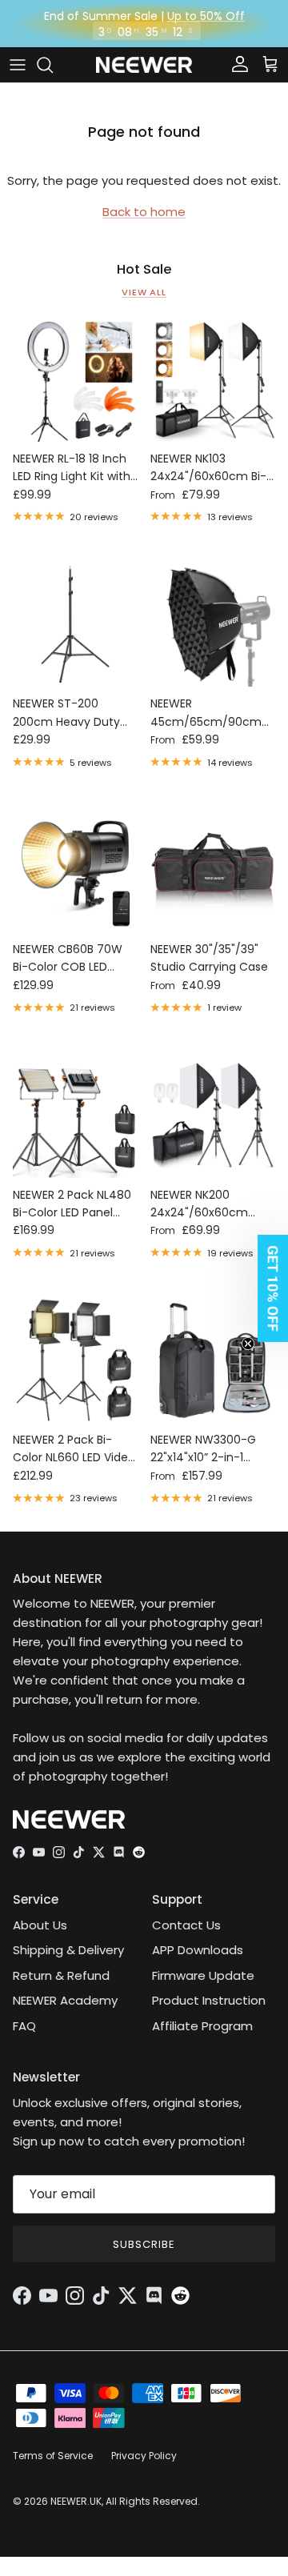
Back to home (144, 212)
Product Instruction (209, 2000)
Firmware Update (203, 1975)
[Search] (53, 65)
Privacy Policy (144, 2456)
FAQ (24, 2026)
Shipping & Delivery (68, 1950)
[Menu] (18, 65)
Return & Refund (61, 1975)
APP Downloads (198, 1950)
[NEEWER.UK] (144, 65)
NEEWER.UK (76, 2501)
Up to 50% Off (206, 16)
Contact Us (186, 1925)
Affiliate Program (202, 2026)
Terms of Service (53, 2456)
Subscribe (144, 2244)
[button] (268, 1288)
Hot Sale (144, 270)
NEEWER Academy (65, 2000)
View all (144, 292)
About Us (40, 1925)
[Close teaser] (248, 1344)
